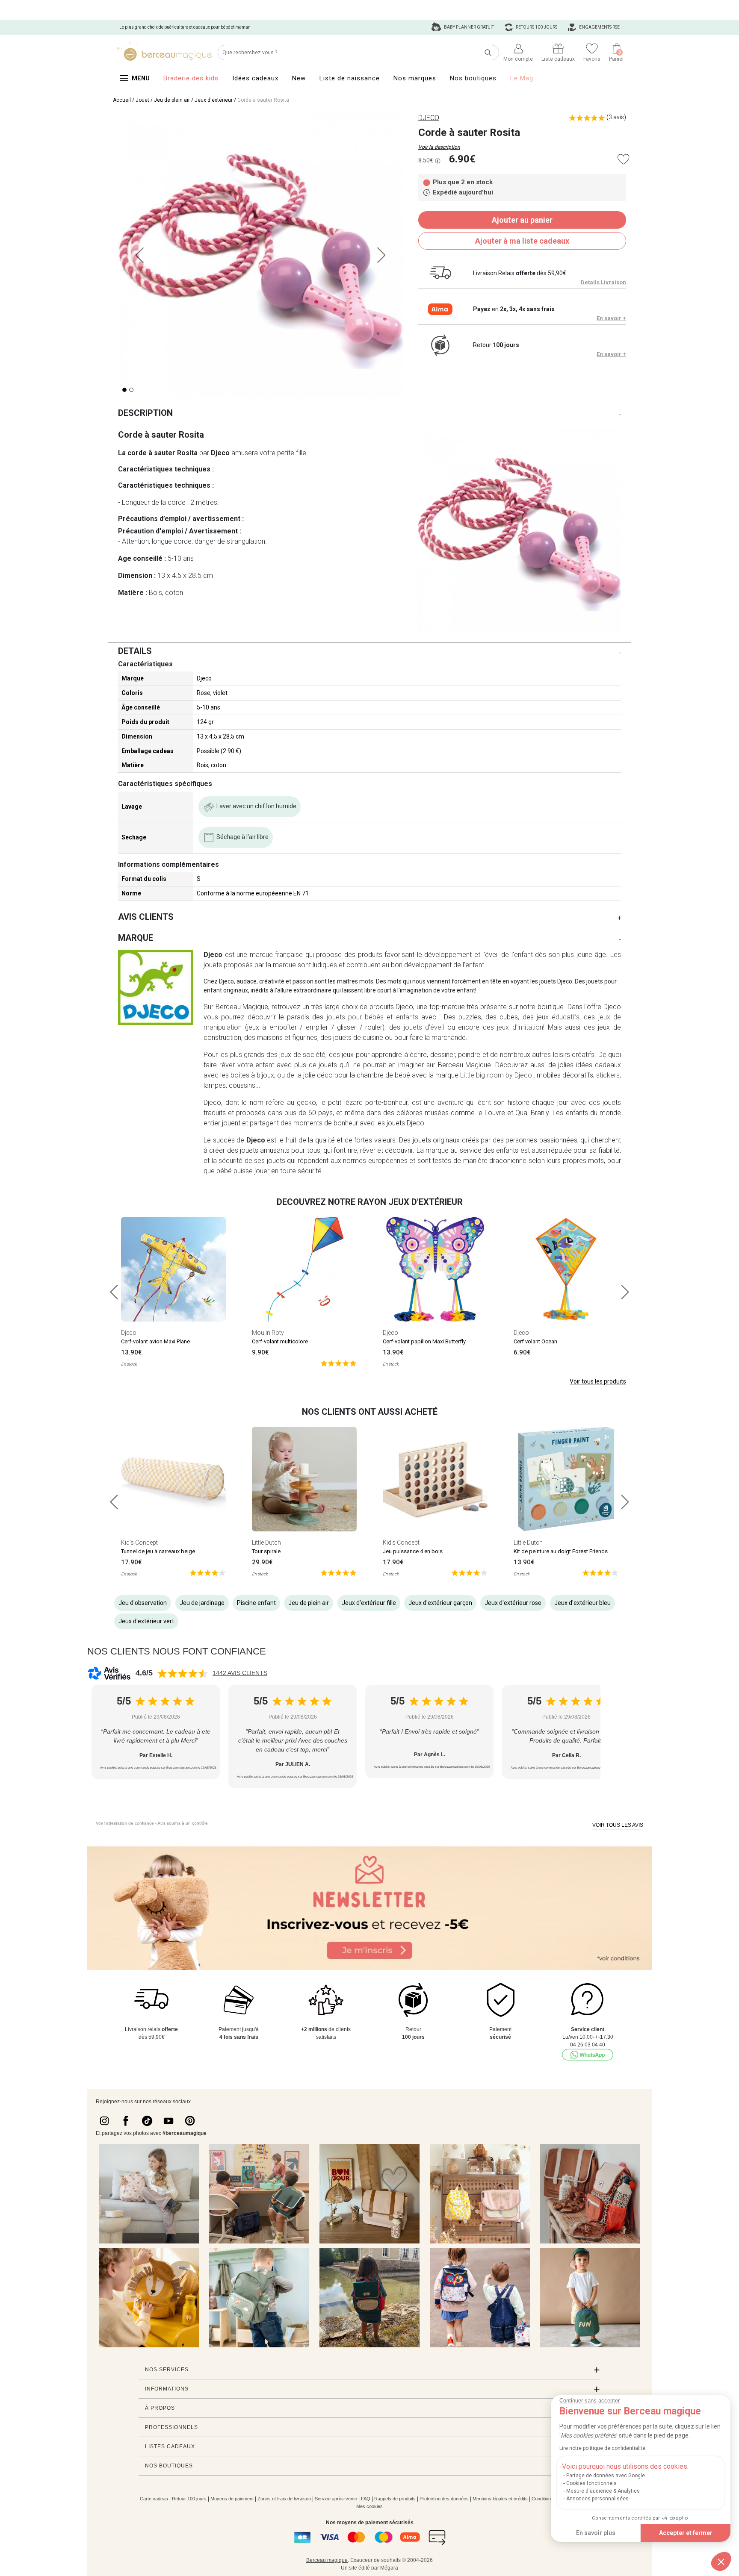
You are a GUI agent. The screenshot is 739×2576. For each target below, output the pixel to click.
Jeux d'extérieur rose (513, 1603)
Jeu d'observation (143, 1603)
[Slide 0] (124, 390)
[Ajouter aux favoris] (623, 159)
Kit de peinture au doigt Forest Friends (561, 1551)
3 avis (616, 117)
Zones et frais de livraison (284, 2499)
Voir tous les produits (598, 1381)
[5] (338, 1363)
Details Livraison (603, 282)
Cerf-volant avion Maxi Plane (155, 1341)
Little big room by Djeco (496, 1075)
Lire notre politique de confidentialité (602, 2448)
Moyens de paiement (232, 2499)
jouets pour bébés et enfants (372, 1017)
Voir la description (439, 147)
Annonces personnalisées (597, 2499)
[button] (721, 2561)
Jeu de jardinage (202, 1603)
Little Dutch (266, 1543)
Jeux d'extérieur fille (369, 1603)
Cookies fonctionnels (591, 2483)
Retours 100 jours (536, 27)
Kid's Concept (139, 1543)
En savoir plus (596, 2533)
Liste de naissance (350, 78)
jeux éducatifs (558, 1017)
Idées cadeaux (255, 78)
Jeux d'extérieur (214, 100)
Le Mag (522, 78)
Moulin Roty (268, 1333)
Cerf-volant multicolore (280, 1341)
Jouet (142, 100)
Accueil (122, 100)
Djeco (204, 678)
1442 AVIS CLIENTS (240, 1673)
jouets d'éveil (424, 1027)
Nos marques (415, 78)
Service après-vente (336, 2499)
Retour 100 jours (189, 2499)
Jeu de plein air (172, 100)
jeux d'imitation (520, 1027)
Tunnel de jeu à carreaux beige (158, 1551)
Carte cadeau (154, 2499)
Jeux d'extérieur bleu (582, 1603)
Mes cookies (369, 2506)
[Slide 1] (131, 390)
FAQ (366, 2499)
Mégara (389, 2568)
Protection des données (444, 2499)
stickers (608, 1075)
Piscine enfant (256, 1603)
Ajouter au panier (522, 220)
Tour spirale (266, 1551)
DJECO (429, 118)
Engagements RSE (599, 27)
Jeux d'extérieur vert (146, 1621)
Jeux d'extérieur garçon (440, 1603)
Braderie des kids (191, 78)
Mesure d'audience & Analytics (603, 2491)
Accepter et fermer (686, 2533)
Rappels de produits (395, 2499)
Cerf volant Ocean (535, 1341)
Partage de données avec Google (606, 2476)
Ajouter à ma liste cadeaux (522, 241)
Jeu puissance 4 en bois (413, 1551)
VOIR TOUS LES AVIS (618, 1825)
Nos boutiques (473, 78)
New (299, 78)
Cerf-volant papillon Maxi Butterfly (424, 1341)
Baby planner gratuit (469, 27)
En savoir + (611, 318)
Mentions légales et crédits (500, 2499)
